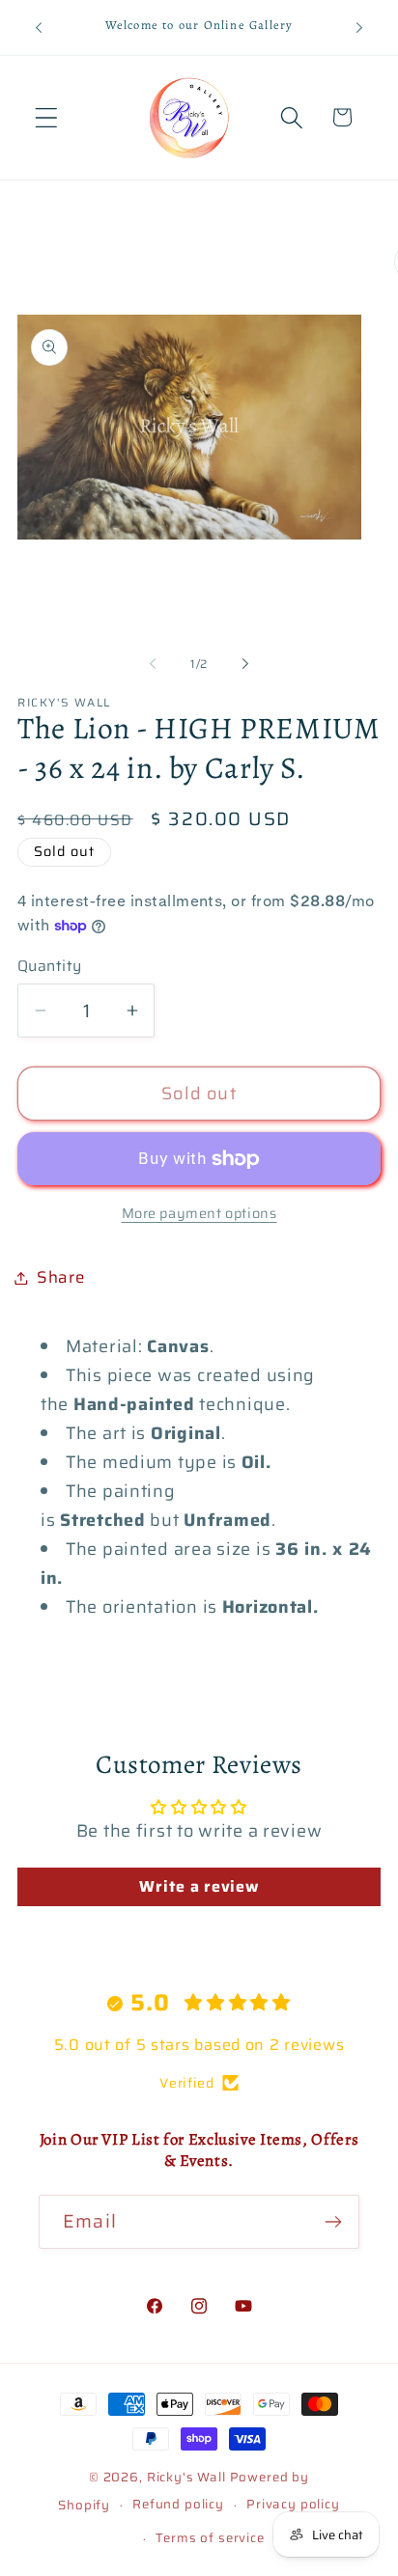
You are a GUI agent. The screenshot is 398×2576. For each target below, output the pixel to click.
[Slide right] (245, 663)
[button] (47, 117)
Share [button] (61, 1277)
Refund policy (178, 2504)
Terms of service (210, 2538)
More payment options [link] (199, 1213)
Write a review (199, 1886)
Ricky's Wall (186, 2477)
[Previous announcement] (39, 27)
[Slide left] (153, 663)
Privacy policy (293, 2504)
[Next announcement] (359, 27)
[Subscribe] (333, 2222)
